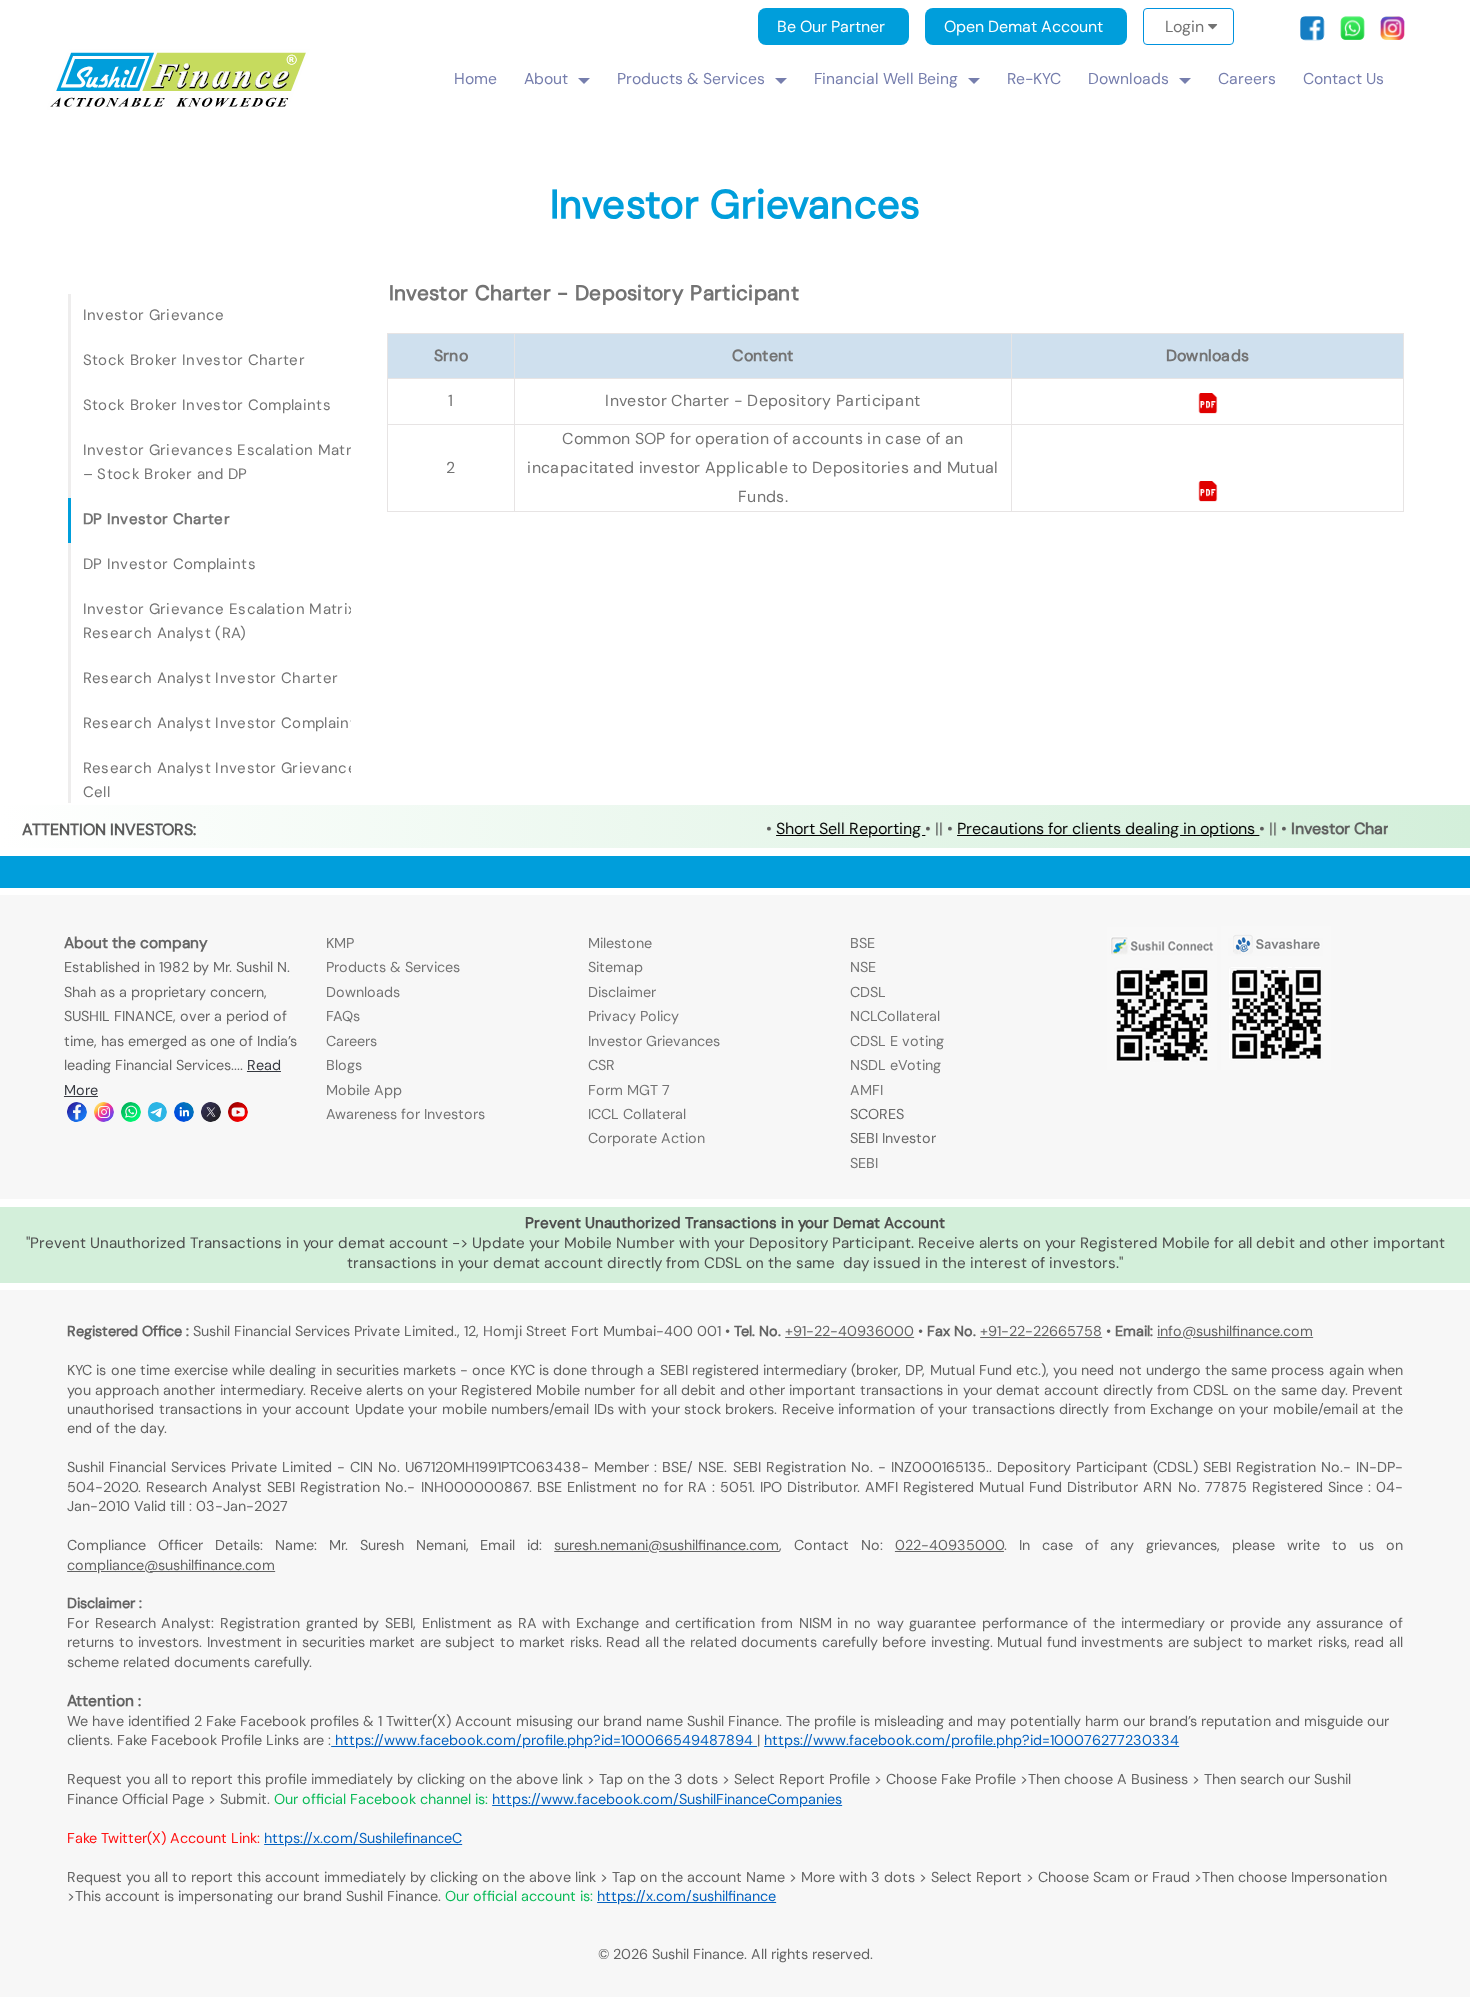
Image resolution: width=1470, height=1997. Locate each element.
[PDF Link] (1207, 408)
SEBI (864, 1163)
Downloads (1128, 78)
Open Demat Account (1023, 26)
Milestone (620, 943)
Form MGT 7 (629, 1090)
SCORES (877, 1114)
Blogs (344, 1065)
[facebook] (1318, 35)
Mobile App (364, 1090)
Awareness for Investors (405, 1114)
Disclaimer (622, 992)
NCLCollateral (895, 1016)
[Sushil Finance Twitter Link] (209, 1117)
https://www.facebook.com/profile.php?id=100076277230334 (971, 1740)
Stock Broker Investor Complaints (207, 405)
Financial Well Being (886, 78)
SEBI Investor (893, 1138)
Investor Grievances (654, 1041)
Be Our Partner (831, 26)
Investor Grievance (154, 315)
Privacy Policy (633, 1016)
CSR (601, 1065)
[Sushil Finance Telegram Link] (156, 1117)
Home (475, 78)
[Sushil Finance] (179, 104)
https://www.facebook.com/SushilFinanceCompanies (667, 1799)
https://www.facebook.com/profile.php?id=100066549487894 (544, 1740)
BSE (862, 943)
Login (1186, 26)
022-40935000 (949, 1545)
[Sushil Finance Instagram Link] (102, 1117)
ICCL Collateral (637, 1114)
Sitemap (615, 967)
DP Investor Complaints (169, 564)
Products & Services (691, 78)
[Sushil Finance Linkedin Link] (182, 1117)
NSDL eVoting (895, 1065)
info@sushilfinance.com (1235, 1331)
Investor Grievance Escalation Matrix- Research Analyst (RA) (223, 621)
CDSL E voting (897, 1041)
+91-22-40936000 (849, 1331)
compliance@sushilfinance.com (171, 1565)
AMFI (866, 1090)
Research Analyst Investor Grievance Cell (220, 780)
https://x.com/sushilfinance (686, 1896)
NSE (863, 967)
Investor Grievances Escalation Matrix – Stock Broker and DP (223, 462)
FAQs (343, 1016)
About (546, 78)
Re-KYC (1034, 78)
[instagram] (1392, 35)
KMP (340, 943)
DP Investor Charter (156, 519)
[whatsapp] (1358, 35)
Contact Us (1343, 78)
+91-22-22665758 (1041, 1331)
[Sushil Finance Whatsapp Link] (129, 1117)
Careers (1247, 78)
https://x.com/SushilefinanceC (363, 1838)
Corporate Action (646, 1138)
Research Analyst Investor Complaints (224, 723)
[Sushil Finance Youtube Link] (236, 1117)
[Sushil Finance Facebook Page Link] (75, 1117)
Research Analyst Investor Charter (211, 678)
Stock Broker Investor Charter (194, 360)
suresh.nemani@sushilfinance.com (666, 1545)
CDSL (868, 992)
